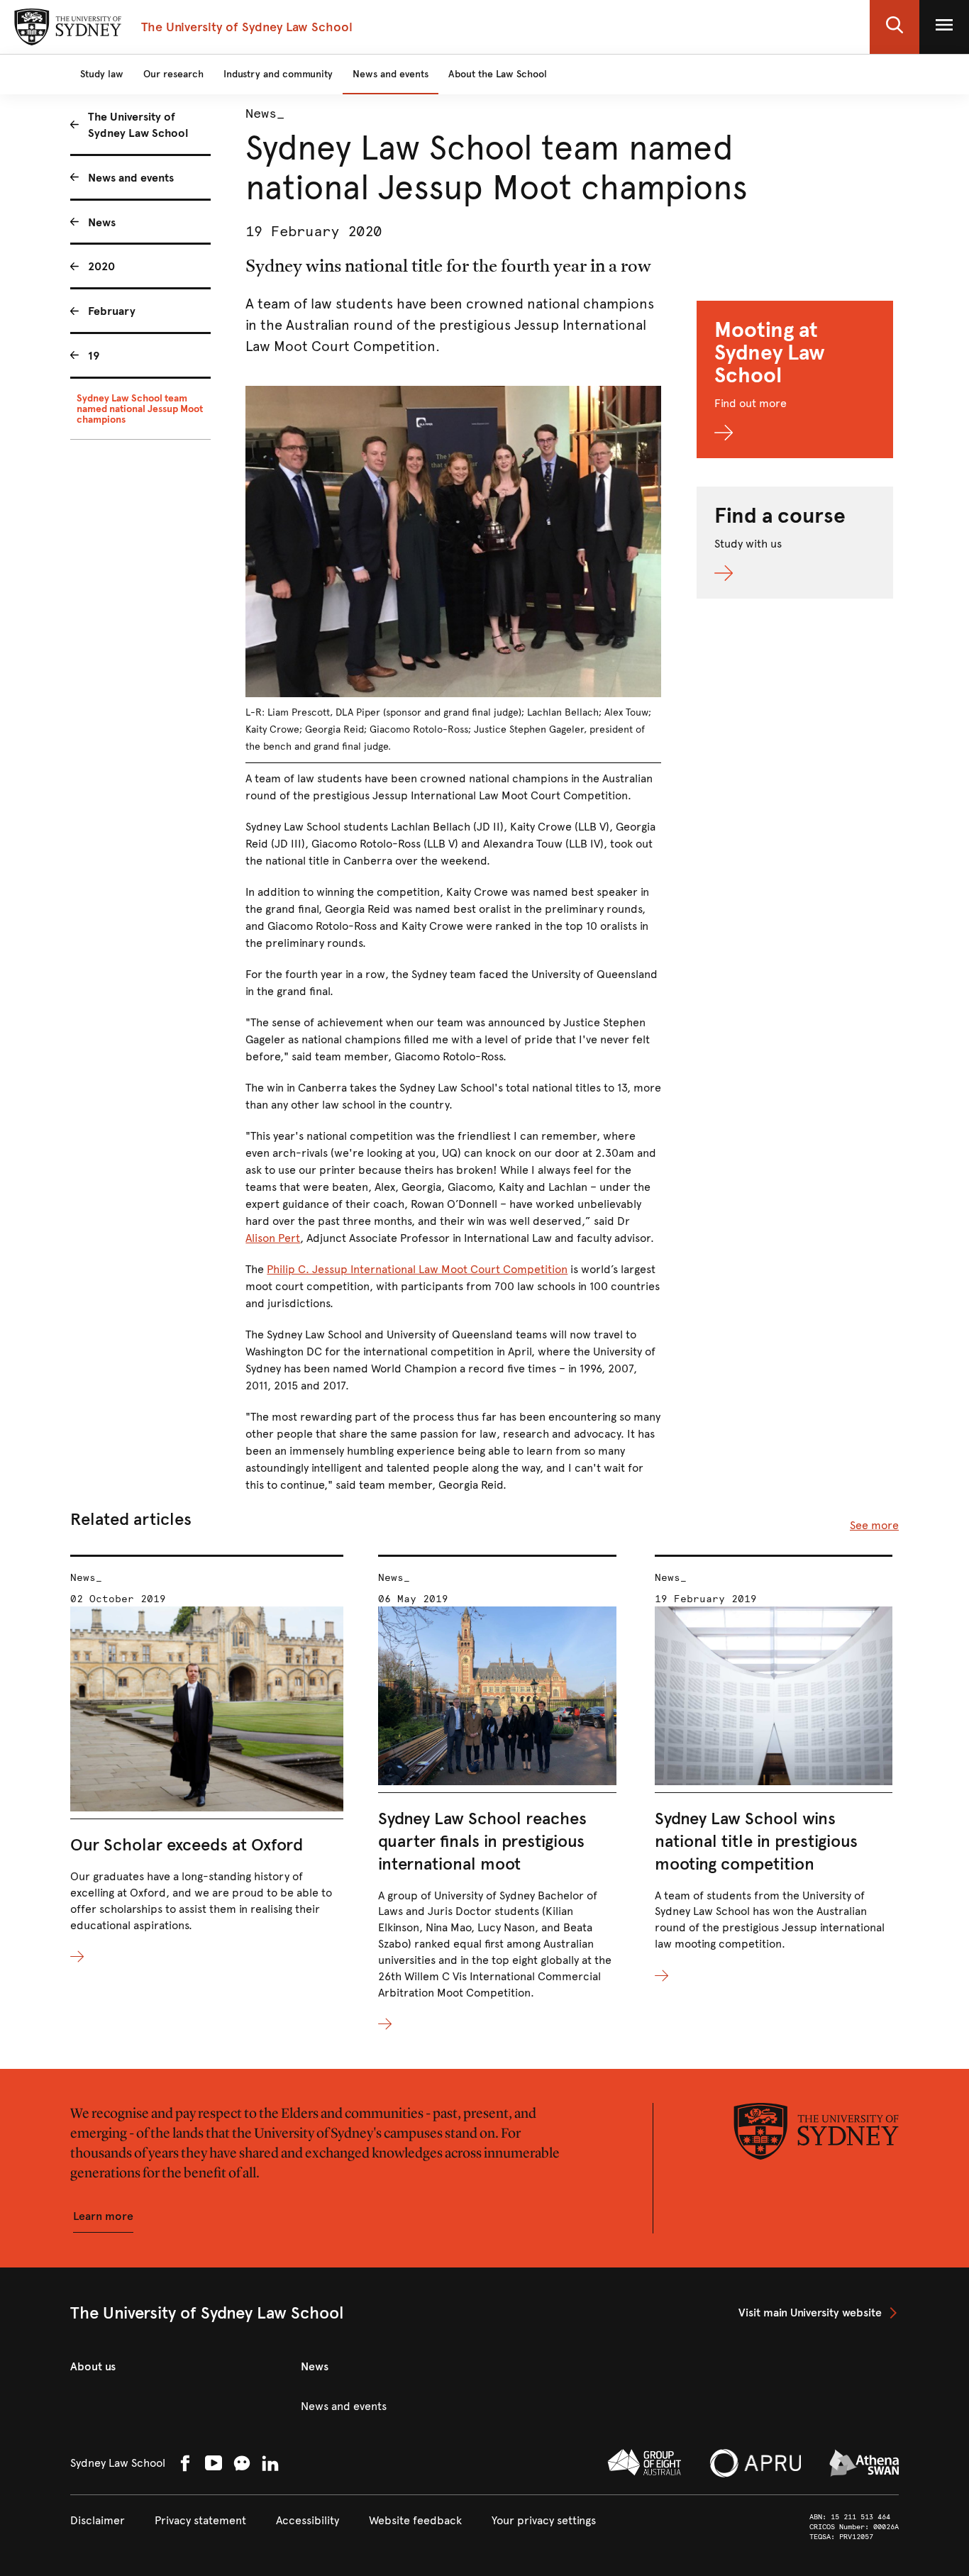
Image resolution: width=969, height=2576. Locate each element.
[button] (895, 27)
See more (874, 1525)
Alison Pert (273, 1238)
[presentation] (207, 1760)
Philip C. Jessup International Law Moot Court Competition (417, 1269)
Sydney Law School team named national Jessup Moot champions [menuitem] (140, 409)
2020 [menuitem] (101, 266)
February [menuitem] (112, 311)
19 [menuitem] (94, 356)
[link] (819, 2313)
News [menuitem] (102, 222)
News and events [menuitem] (131, 178)
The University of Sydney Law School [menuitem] (138, 125)
